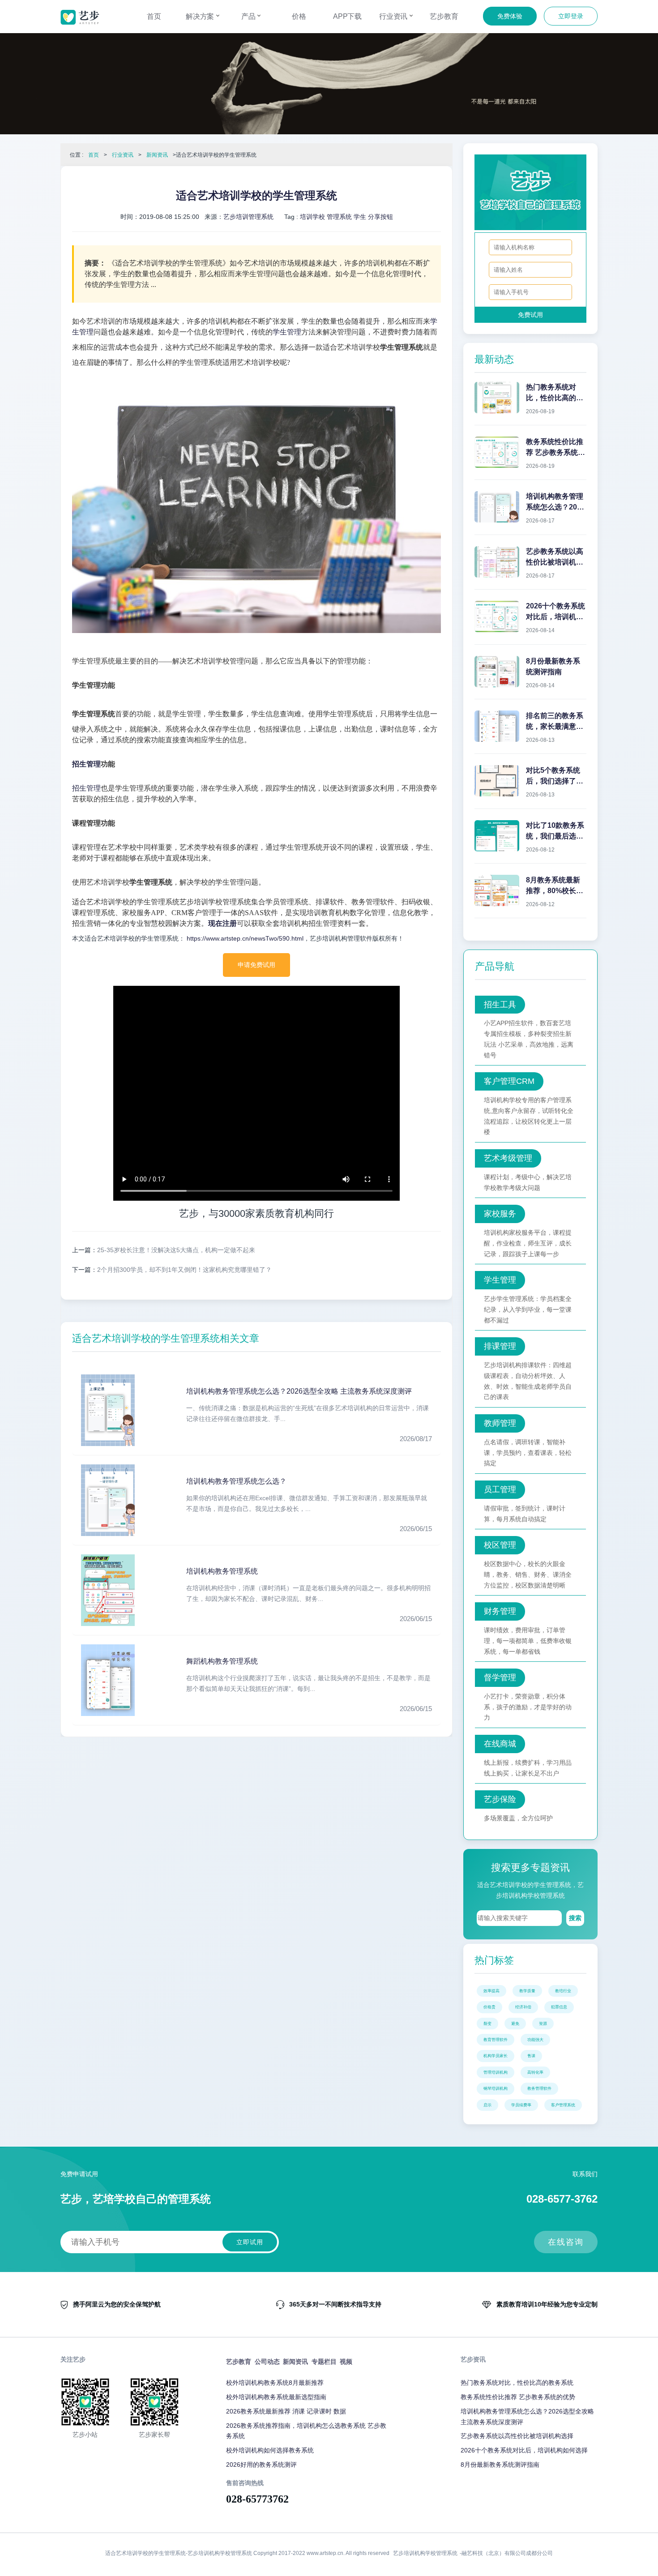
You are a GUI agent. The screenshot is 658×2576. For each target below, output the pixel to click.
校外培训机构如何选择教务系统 (270, 2450)
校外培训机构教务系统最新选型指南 (276, 2397)
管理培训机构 (496, 2072)
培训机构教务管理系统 (222, 1571)
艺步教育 (444, 16)
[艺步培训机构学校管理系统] (80, 17)
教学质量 (527, 1991)
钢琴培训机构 (496, 2088)
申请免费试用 (256, 965)
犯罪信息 (559, 2007)
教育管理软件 (496, 2040)
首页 (154, 16)
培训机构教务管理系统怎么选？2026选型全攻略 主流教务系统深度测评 (299, 1391)
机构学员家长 (496, 2056)
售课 (531, 2056)
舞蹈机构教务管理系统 (222, 1661)
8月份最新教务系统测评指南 (500, 2465)
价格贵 (489, 2007)
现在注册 (222, 923)
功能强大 (535, 2040)
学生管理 (287, 332)
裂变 (487, 2024)
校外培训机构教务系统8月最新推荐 (275, 2383)
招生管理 (86, 764)
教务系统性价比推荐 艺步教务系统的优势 (518, 2397)
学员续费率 (521, 2105)
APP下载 (348, 16)
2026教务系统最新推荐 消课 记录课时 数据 (286, 2411)
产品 (249, 16)
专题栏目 (324, 2362)
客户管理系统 (563, 2105)
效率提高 (491, 1991)
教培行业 (563, 1991)
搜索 (575, 1918)
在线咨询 (566, 2242)
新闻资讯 (157, 155)
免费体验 (510, 16)
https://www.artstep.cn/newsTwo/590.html (244, 938)
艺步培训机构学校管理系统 (425, 2553)
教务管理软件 (539, 2088)
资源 (543, 2024)
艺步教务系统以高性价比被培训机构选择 (517, 2436)
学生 (360, 217)
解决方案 (201, 16)
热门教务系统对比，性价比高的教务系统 (517, 2383)
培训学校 (312, 217)
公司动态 (267, 2362)
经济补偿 (523, 2007)
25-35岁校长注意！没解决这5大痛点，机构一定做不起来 (176, 1250)
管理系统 (339, 217)
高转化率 (535, 2072)
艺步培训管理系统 (248, 217)
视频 (346, 2362)
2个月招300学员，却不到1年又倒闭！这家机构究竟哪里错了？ (184, 1270)
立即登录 (571, 16)
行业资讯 (394, 16)
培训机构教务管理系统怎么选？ (236, 1481)
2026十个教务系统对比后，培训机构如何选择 (524, 2450)
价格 (299, 16)
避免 (515, 2024)
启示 (487, 2105)
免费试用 (530, 315)
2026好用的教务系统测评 (261, 2465)
